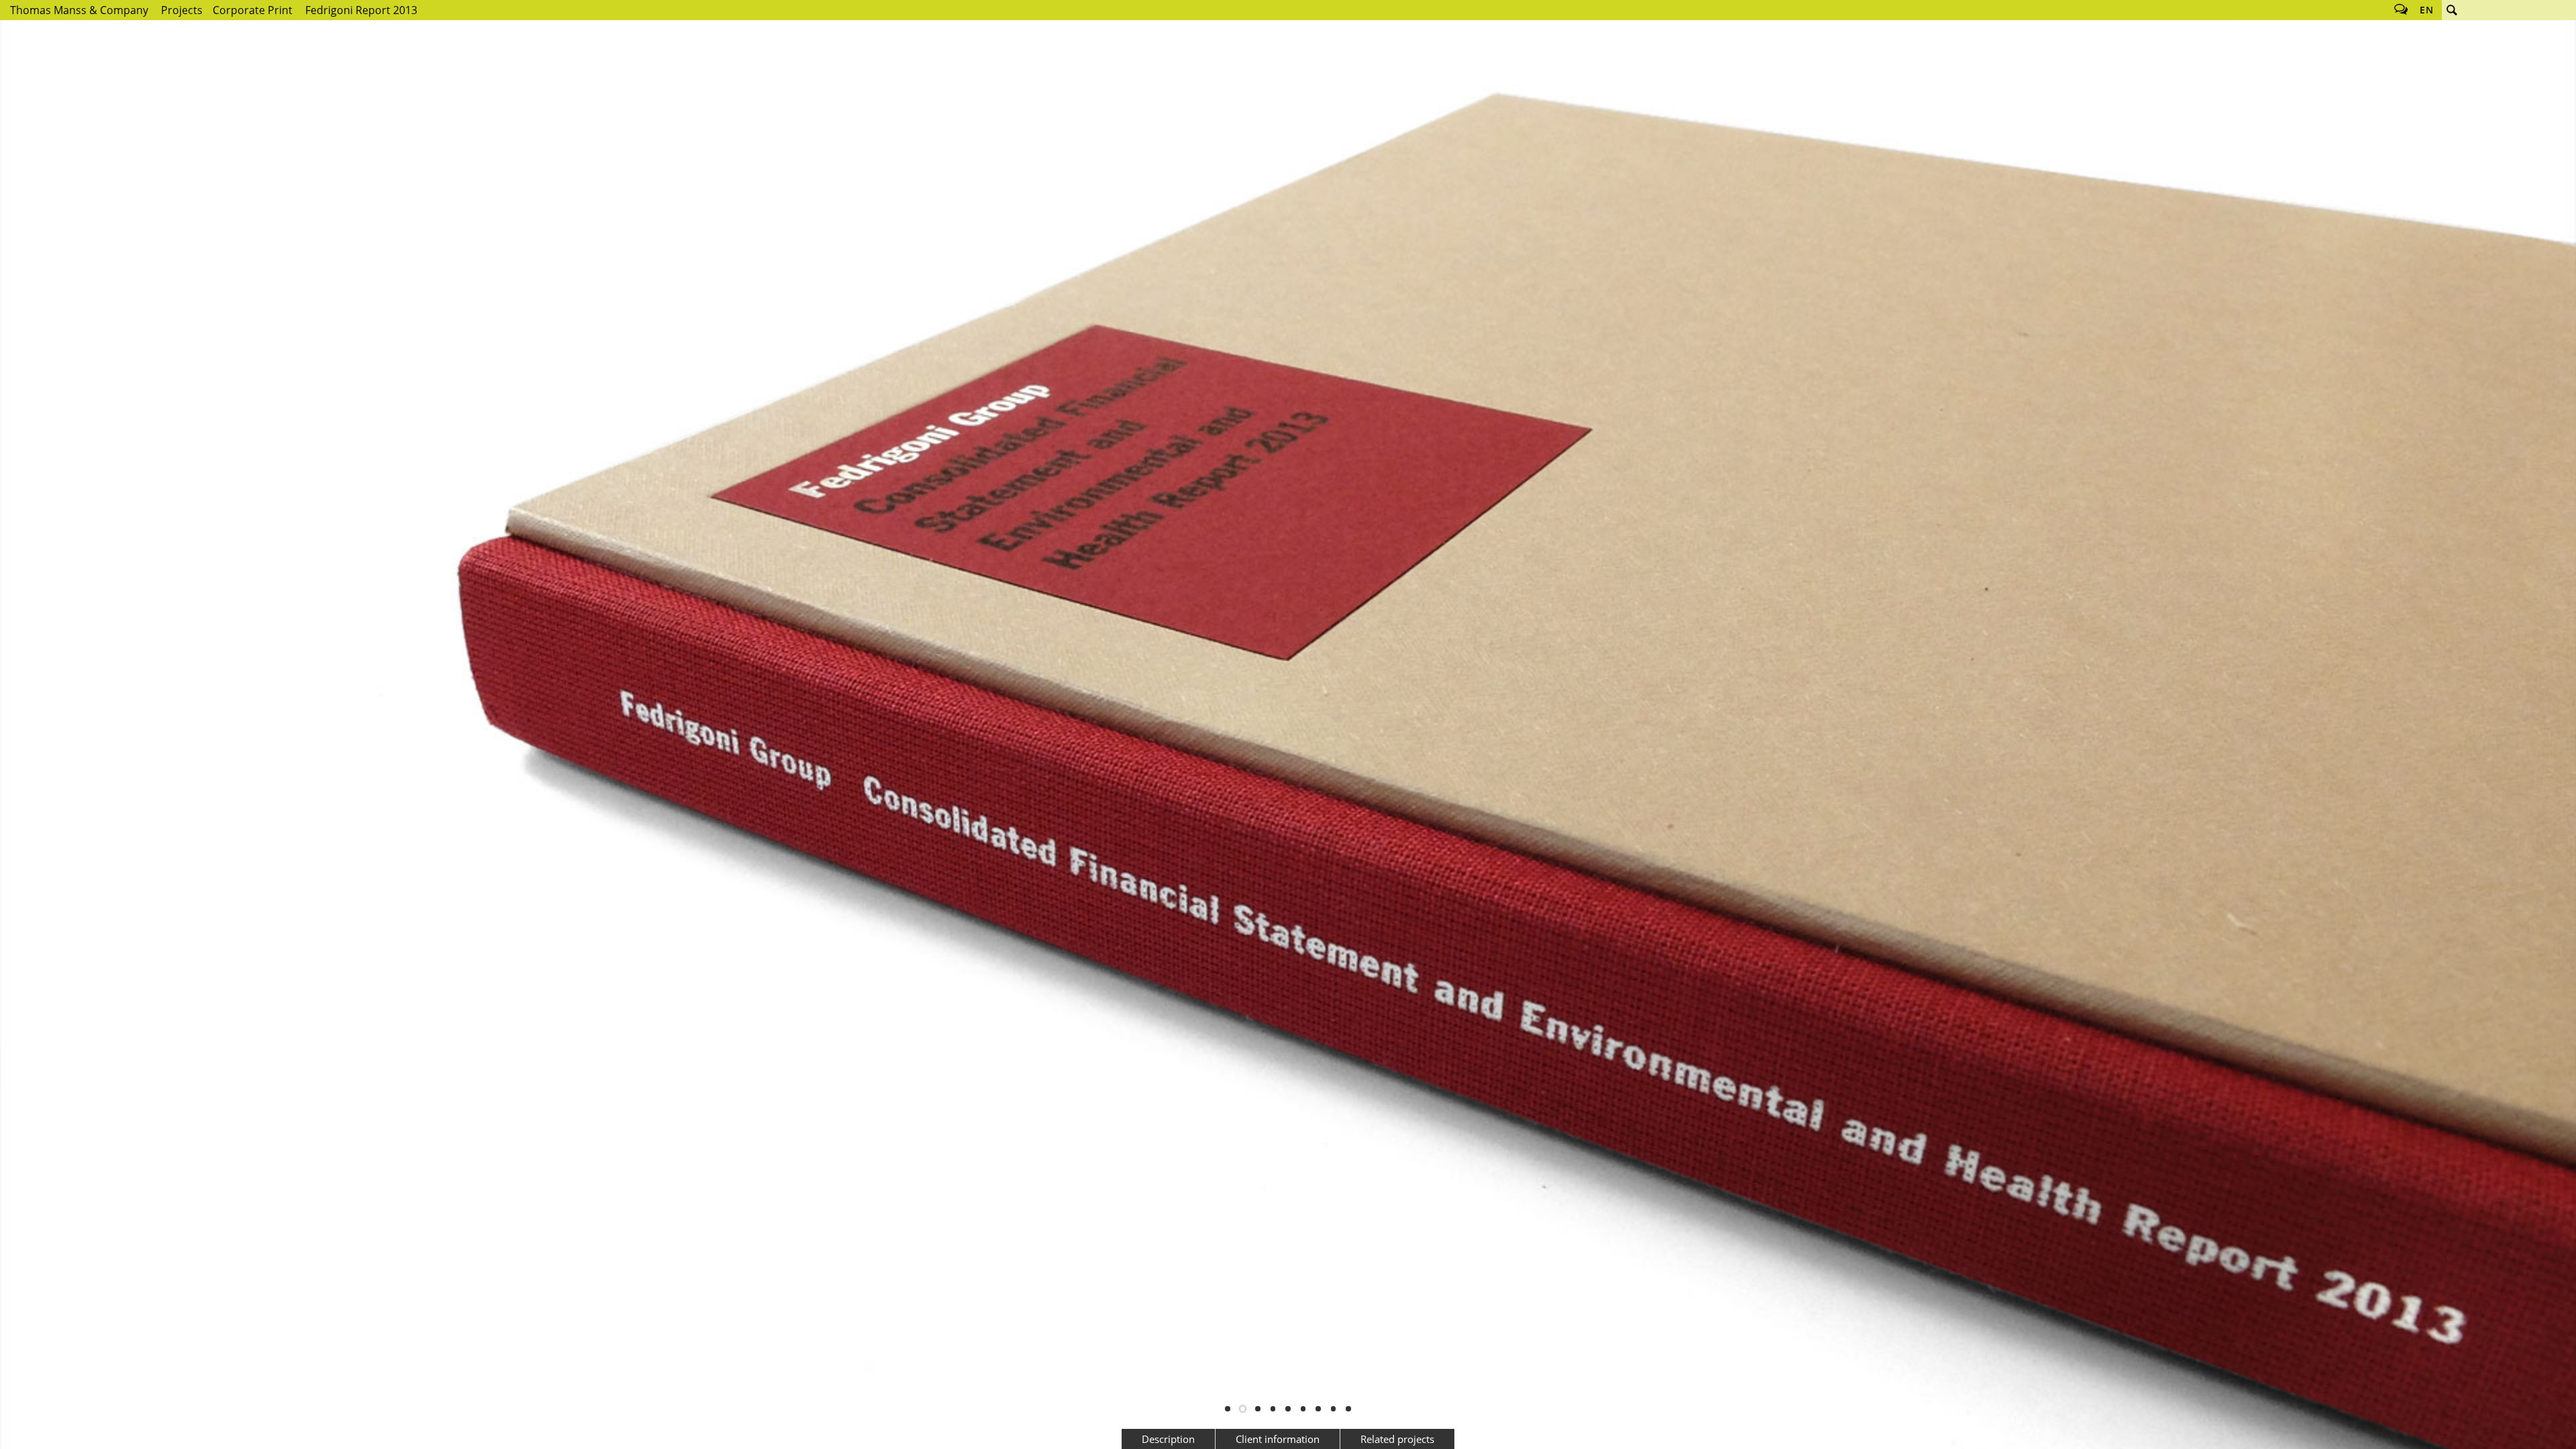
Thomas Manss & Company (79, 10)
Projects (182, 10)
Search (2452, 10)
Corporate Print (253, 10)
